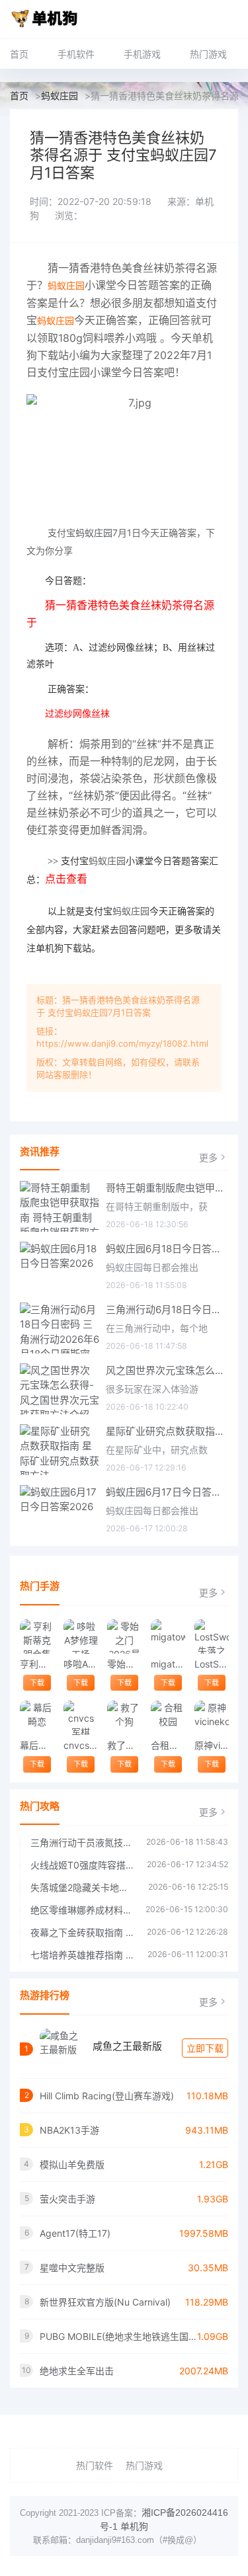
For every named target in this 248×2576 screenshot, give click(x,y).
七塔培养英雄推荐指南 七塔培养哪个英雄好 (82, 1955)
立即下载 (205, 2048)
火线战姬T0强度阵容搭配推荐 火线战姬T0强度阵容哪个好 (82, 1865)
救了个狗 (124, 1745)
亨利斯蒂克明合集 (37, 1664)
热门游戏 (208, 54)
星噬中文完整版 (72, 2268)
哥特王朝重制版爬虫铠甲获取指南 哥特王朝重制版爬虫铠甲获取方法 (167, 1188)
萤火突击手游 (67, 2199)
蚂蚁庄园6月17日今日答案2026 (167, 1492)
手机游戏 (142, 54)
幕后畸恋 (37, 1745)
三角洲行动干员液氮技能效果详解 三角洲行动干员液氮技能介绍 (82, 1842)
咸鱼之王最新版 (127, 2046)
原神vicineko (211, 1745)
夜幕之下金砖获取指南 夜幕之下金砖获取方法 (82, 1932)
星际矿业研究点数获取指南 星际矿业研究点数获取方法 (167, 1431)
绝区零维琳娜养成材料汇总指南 (81, 1910)
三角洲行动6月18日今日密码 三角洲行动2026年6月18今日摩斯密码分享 (167, 1309)
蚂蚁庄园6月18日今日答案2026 (167, 1249)
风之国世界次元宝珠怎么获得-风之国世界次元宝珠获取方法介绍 (167, 1370)
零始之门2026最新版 (124, 1664)
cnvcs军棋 (80, 1745)
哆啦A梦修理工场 (80, 1664)
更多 (208, 1157)
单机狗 (134, 2526)
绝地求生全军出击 (77, 2371)
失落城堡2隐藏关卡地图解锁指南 (83, 1887)
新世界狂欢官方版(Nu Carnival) (105, 2302)
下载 (37, 1683)
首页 (19, 54)
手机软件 (76, 54)
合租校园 (168, 1745)
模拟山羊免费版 (72, 2164)
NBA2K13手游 (69, 2130)
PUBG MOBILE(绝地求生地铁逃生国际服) (118, 2336)
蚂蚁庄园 (60, 96)
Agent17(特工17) (75, 2233)
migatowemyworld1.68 (168, 1664)
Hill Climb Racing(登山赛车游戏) (107, 2096)
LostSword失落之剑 (211, 1664)
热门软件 (95, 2465)
